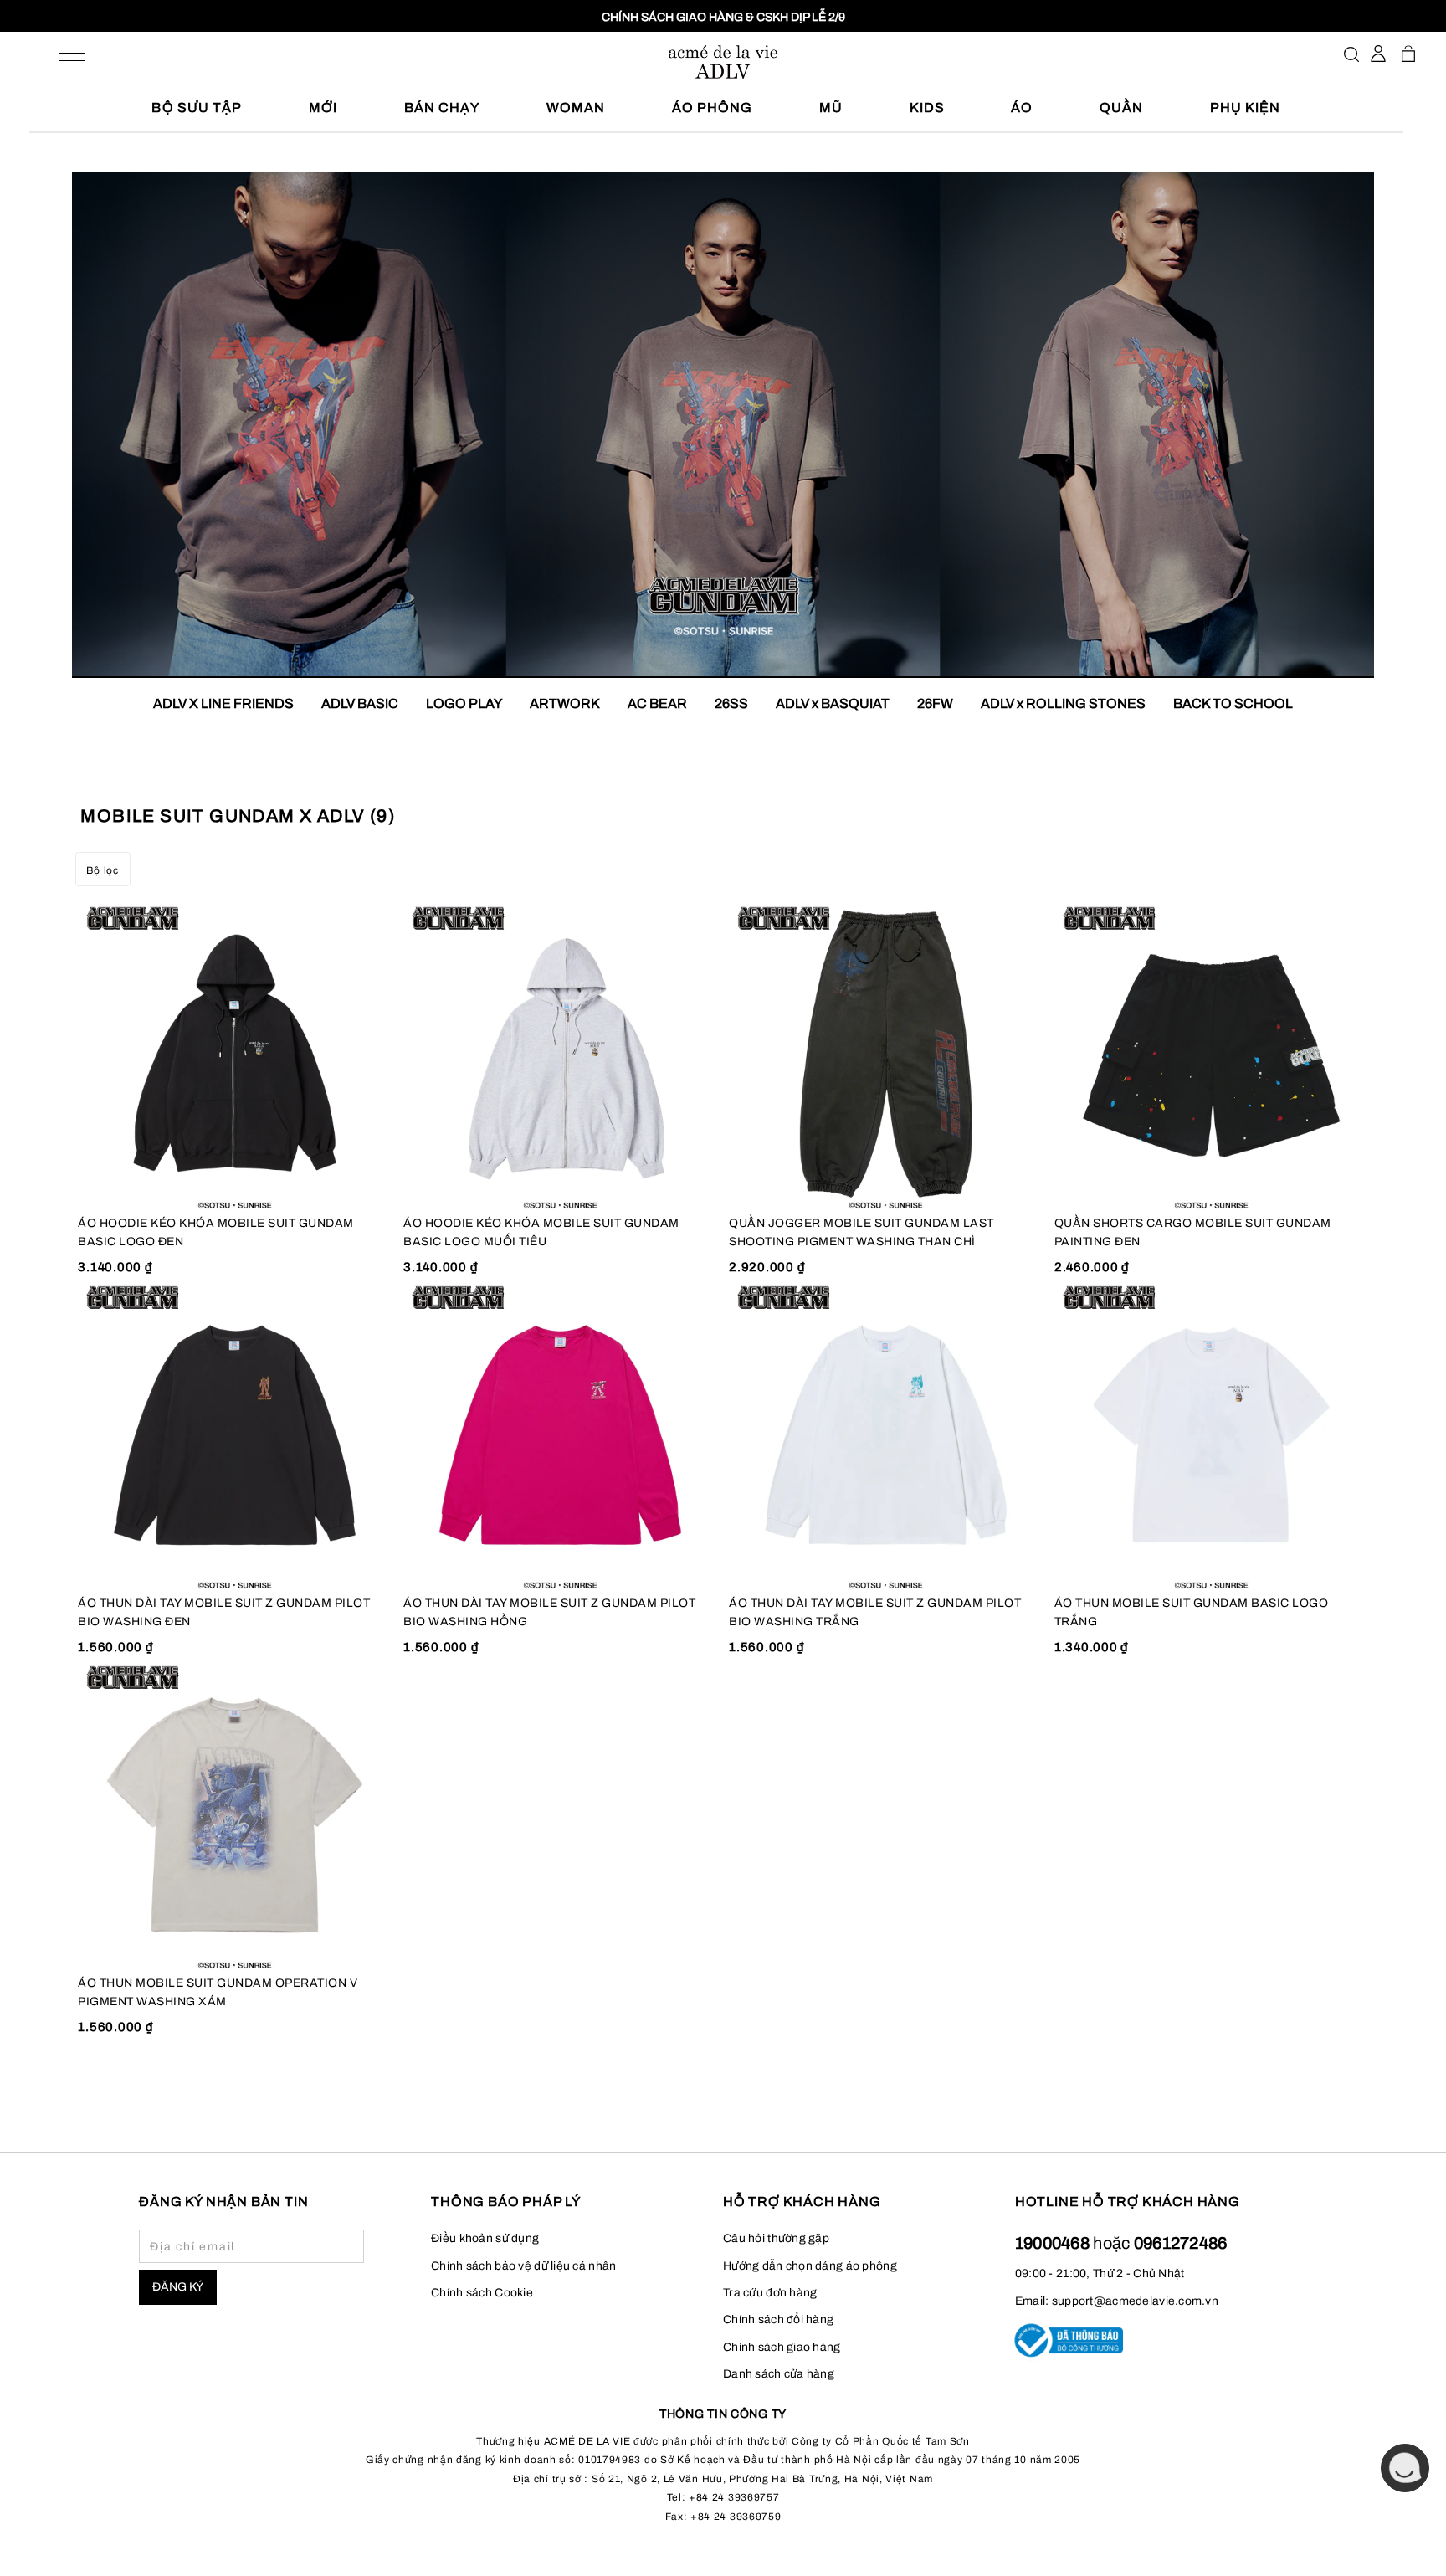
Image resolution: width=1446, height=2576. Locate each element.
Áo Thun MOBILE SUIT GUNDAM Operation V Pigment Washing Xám (218, 1992)
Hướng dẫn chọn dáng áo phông (810, 2266)
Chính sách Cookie (482, 2293)
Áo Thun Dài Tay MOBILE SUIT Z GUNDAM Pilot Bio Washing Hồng (549, 1612)
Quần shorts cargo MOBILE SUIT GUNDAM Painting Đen (1193, 1232)
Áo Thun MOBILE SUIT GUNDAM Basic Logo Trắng (1192, 1612)
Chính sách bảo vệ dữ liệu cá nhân (523, 2266)
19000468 (1054, 2243)
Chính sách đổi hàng (778, 2319)
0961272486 (1181, 2243)
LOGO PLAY (464, 703)
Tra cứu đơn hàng (770, 2293)
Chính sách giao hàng (782, 2347)
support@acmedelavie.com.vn (1135, 2301)
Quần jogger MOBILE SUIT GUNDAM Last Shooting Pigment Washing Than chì (861, 1232)
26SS (731, 703)
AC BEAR (657, 703)
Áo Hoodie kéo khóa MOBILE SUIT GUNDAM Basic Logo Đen (216, 1232)
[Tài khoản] (1378, 54)
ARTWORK (565, 703)
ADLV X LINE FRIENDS (223, 703)
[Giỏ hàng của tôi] (1408, 54)
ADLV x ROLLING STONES (1063, 703)
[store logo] (723, 62)
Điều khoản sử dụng (485, 2238)
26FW (935, 703)
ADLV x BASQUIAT (833, 703)
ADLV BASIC (360, 703)
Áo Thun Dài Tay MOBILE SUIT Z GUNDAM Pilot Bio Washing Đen (224, 1612)
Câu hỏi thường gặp (776, 2238)
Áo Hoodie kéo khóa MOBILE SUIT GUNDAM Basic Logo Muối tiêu (541, 1232)
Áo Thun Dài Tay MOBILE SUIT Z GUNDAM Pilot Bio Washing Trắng (875, 1612)
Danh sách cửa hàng (779, 2374)
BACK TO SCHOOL (1233, 703)
